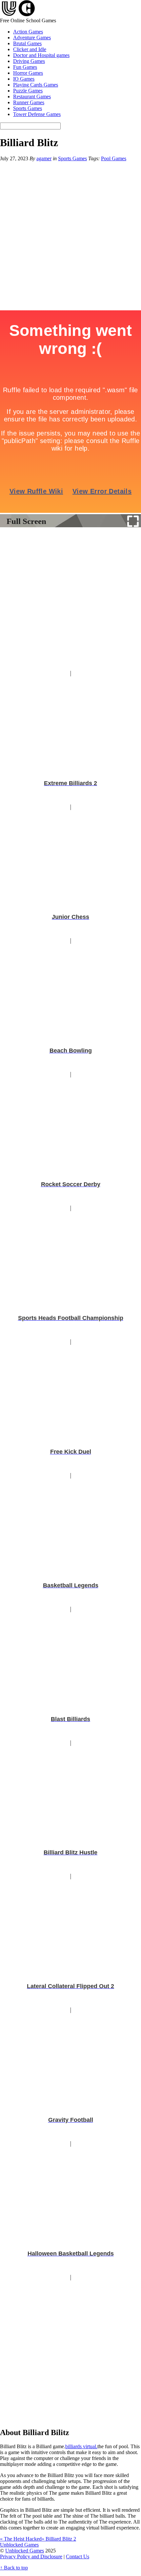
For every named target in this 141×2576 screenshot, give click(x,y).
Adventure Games (32, 38)
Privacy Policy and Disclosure (31, 2557)
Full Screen (26, 521)
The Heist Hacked (21, 2539)
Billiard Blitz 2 (59, 2539)
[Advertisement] (70, 600)
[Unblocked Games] (18, 15)
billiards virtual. (81, 2446)
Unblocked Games (25, 2551)
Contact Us (78, 2557)
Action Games (28, 32)
